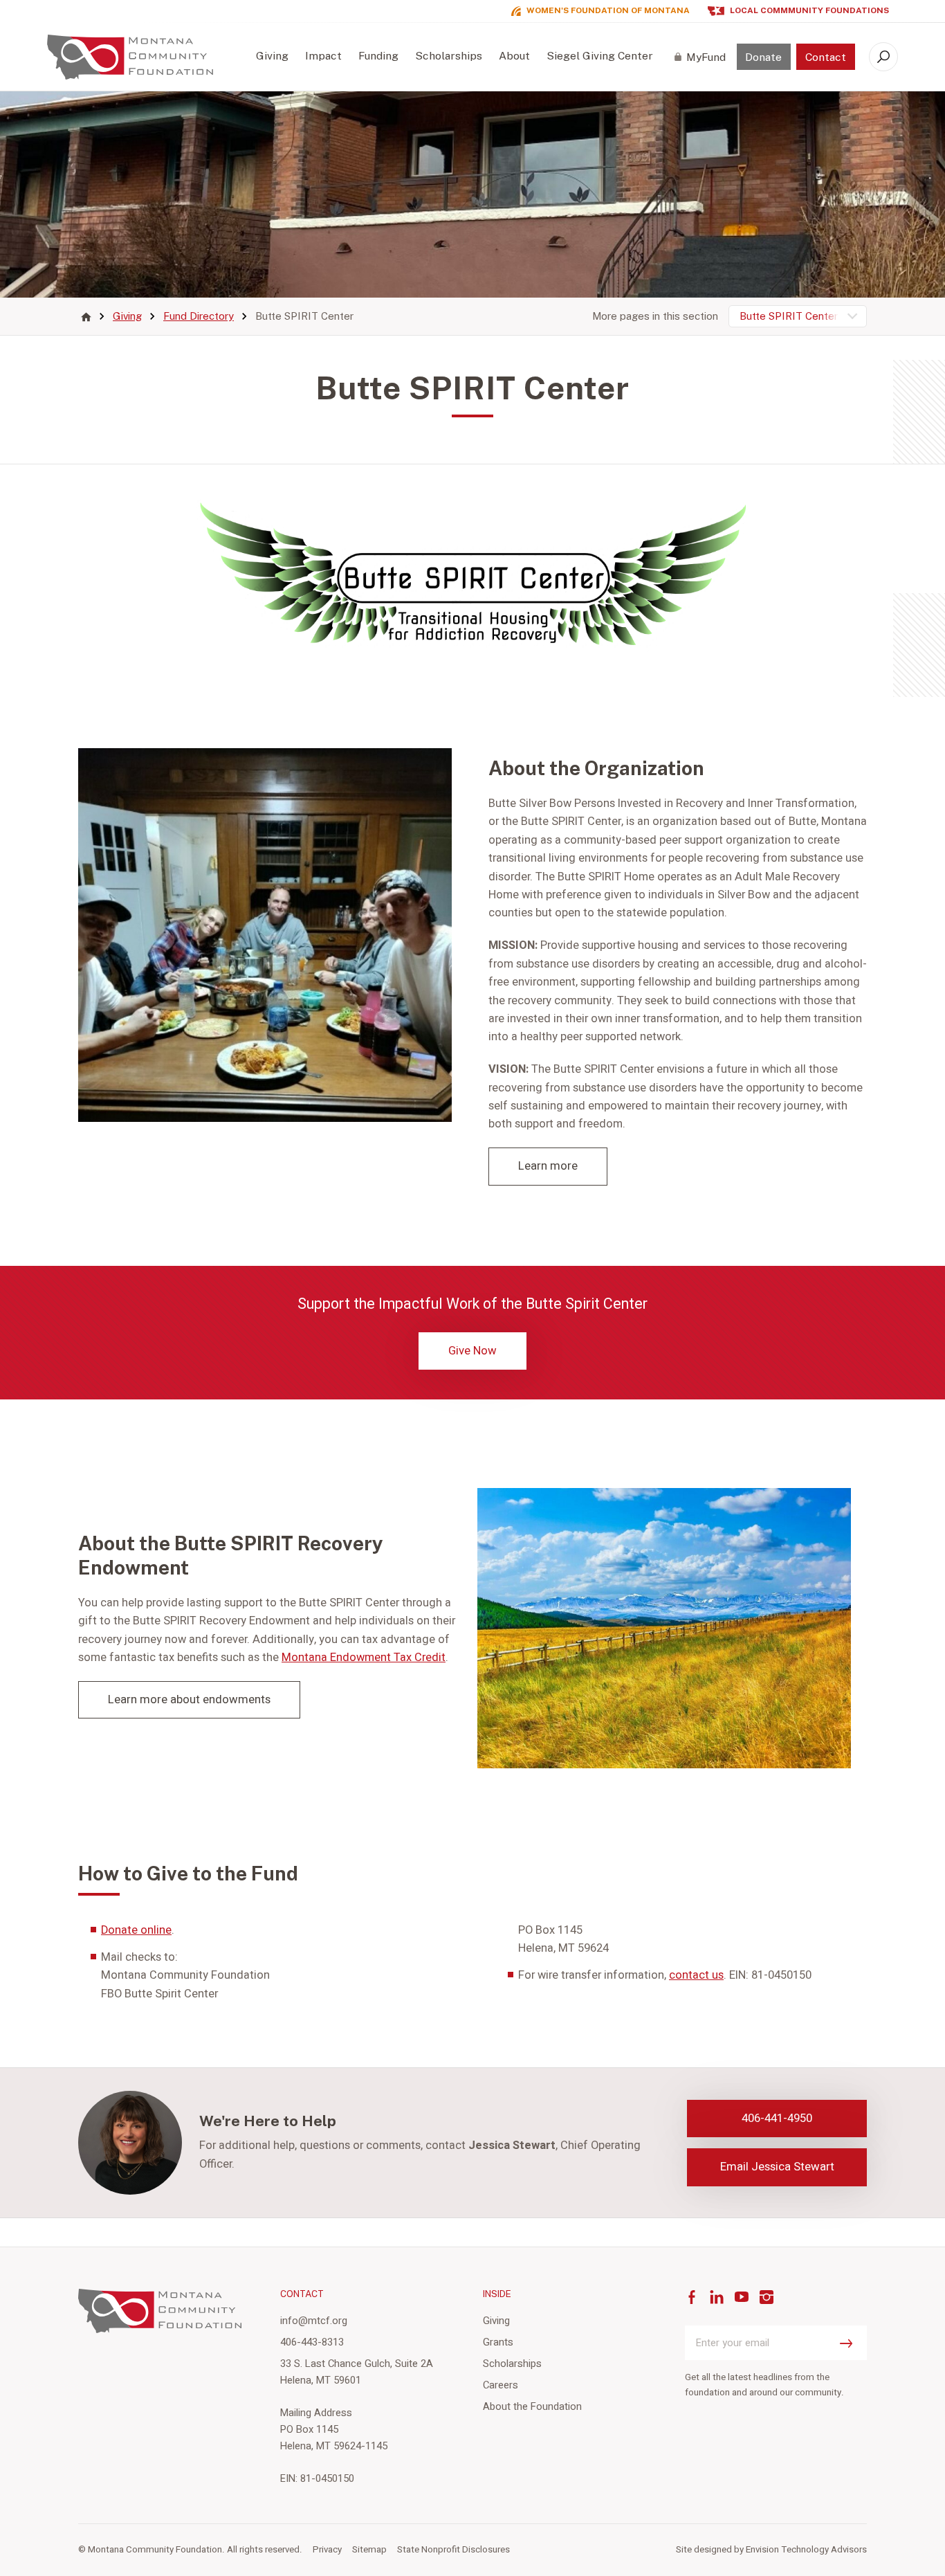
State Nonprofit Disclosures (453, 2550)
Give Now (472, 1351)
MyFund (706, 57)
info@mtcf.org (314, 2321)
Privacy (327, 2550)
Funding (378, 56)
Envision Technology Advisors (806, 2550)
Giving (272, 56)
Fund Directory (199, 317)
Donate (763, 57)
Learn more (548, 1166)
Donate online (136, 1930)
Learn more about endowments (189, 1699)
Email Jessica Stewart (777, 2167)
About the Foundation (532, 2406)
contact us (696, 1975)
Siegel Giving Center (600, 56)
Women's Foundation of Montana (608, 11)
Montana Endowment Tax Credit (364, 1658)
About (514, 56)
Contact (826, 57)
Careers (501, 2385)
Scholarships (449, 56)
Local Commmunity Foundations (809, 11)
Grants (498, 2342)
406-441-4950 (777, 2118)
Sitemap (369, 2550)
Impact (323, 56)
